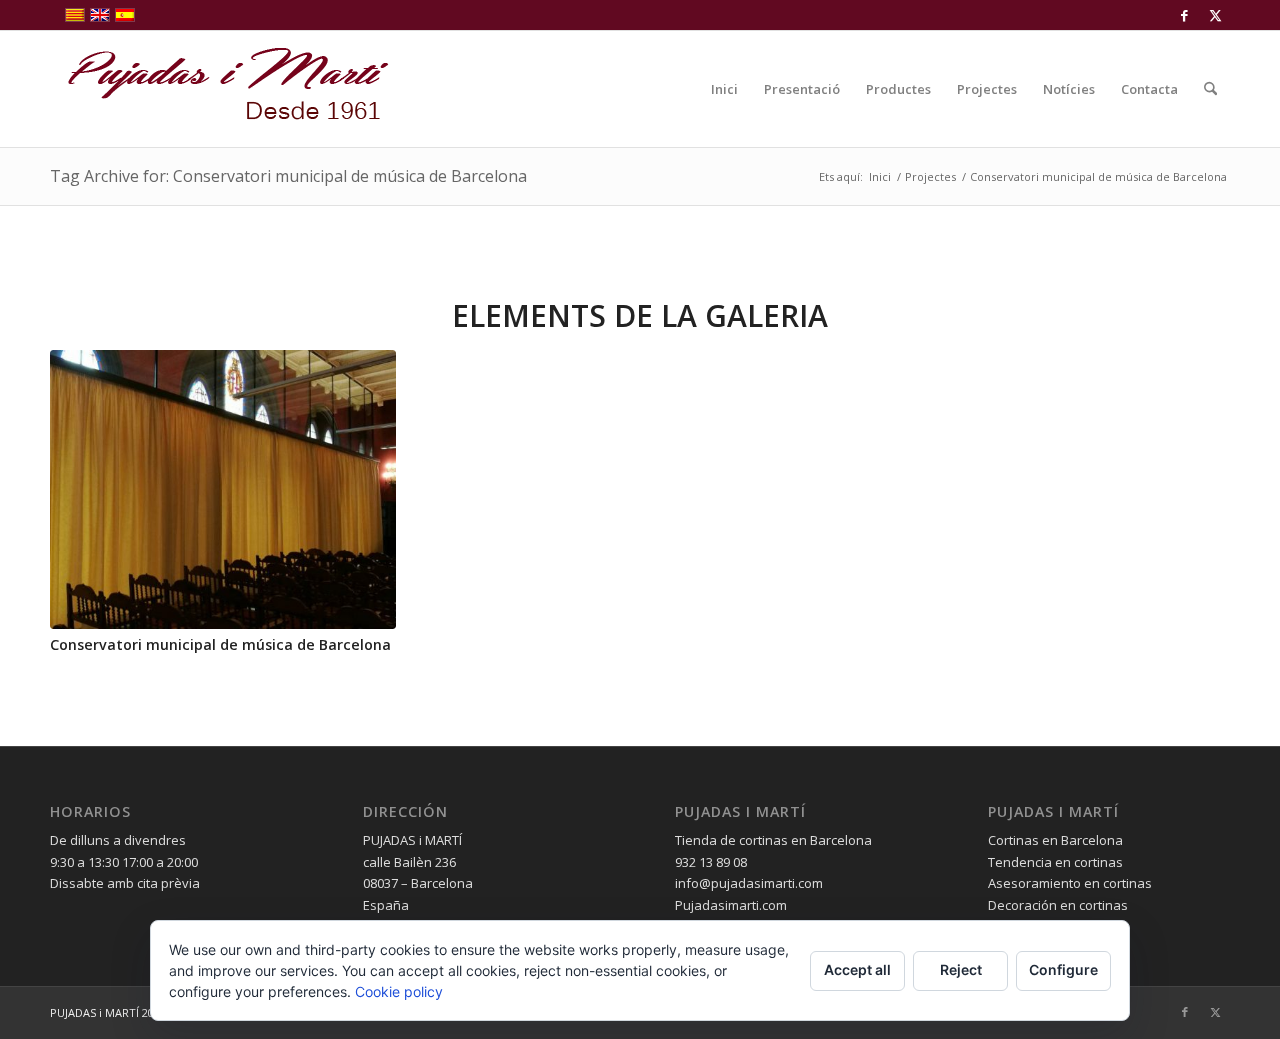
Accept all (857, 969)
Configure (1063, 969)
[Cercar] (1210, 89)
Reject (961, 969)
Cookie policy (399, 991)
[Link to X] (1215, 15)
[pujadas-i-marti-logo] (220, 89)
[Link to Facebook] (1184, 15)
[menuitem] (724, 89)
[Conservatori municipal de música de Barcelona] (223, 490)
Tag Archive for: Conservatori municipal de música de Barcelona (288, 176)
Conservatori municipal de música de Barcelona (220, 644)
